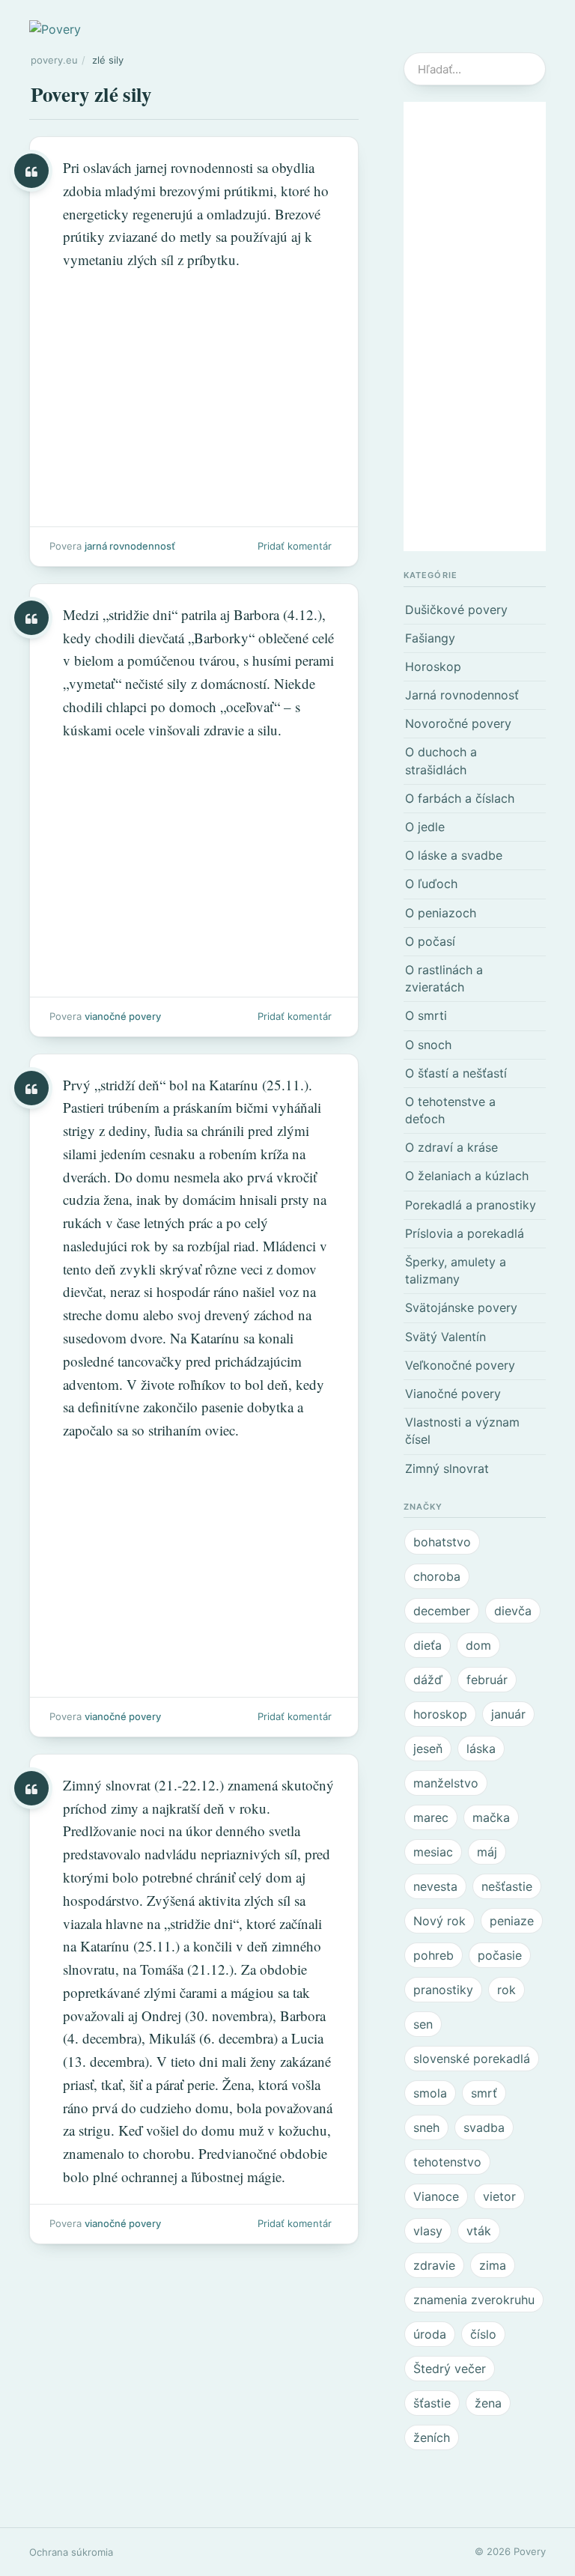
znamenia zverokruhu (474, 2300)
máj (487, 1852)
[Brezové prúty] (194, 352)
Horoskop (433, 666)
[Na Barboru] (194, 810)
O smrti (426, 1015)
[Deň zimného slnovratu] (194, 1999)
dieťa (428, 1645)
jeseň (428, 1749)
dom (478, 1645)
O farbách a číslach (460, 798)
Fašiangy (430, 638)
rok (506, 1990)
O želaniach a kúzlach (467, 1176)
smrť (484, 2093)
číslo (483, 2334)
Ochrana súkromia (71, 2552)
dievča (513, 1611)
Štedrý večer (450, 2369)
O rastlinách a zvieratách (444, 978)
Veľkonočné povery (460, 1365)
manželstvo (446, 1783)
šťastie (432, 2403)
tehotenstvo (447, 2162)
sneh (426, 2127)
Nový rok (439, 1921)
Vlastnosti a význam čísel (462, 1431)
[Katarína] (194, 1395)
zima (493, 2265)
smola (430, 2093)
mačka (491, 1817)
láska (481, 1749)
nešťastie (507, 1886)
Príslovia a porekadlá (465, 1233)
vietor (499, 2196)
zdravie (434, 2265)
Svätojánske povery (461, 1307)
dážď (428, 1680)
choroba (437, 1576)
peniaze (512, 1921)
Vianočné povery (123, 1016)
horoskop (440, 1714)
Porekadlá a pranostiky (471, 1205)
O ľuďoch (431, 884)
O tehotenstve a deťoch (450, 1110)
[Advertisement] (475, 326)
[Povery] (55, 28)
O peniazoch (441, 913)
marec (431, 1817)
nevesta (435, 1886)
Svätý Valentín (445, 1337)
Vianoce (436, 2196)
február (487, 1680)
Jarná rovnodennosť (130, 546)
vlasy (428, 2231)
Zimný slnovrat (447, 1468)
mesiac (433, 1852)
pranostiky (443, 1990)
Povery (530, 2551)
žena (488, 2403)
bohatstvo (442, 1542)
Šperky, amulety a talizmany (456, 1270)
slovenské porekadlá (472, 2059)
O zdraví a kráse (451, 1147)
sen (423, 2024)
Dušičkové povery (456, 610)
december (442, 1611)
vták (479, 2231)
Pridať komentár (295, 546)
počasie (500, 1955)
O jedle (425, 827)
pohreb (433, 1955)
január (508, 1714)
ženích (432, 2437)
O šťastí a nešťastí (456, 1073)
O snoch (428, 1045)
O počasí (430, 941)
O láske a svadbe (454, 855)
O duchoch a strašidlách (441, 760)
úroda (430, 2334)
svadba (484, 2127)
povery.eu (54, 60)
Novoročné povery (458, 723)
